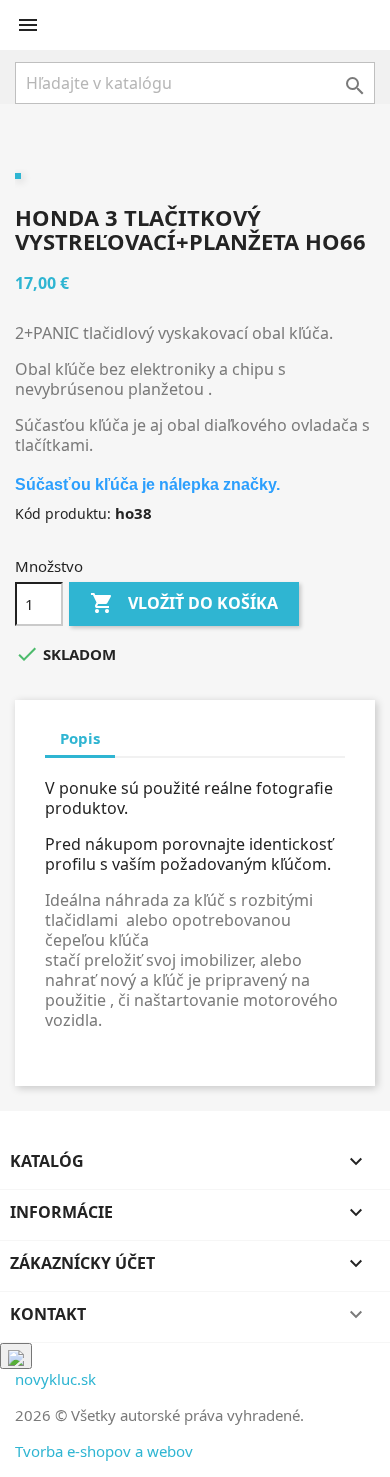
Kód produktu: (63, 513)
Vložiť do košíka (184, 603)
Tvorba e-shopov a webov (104, 1451)
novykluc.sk (55, 1379)
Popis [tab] (80, 738)
